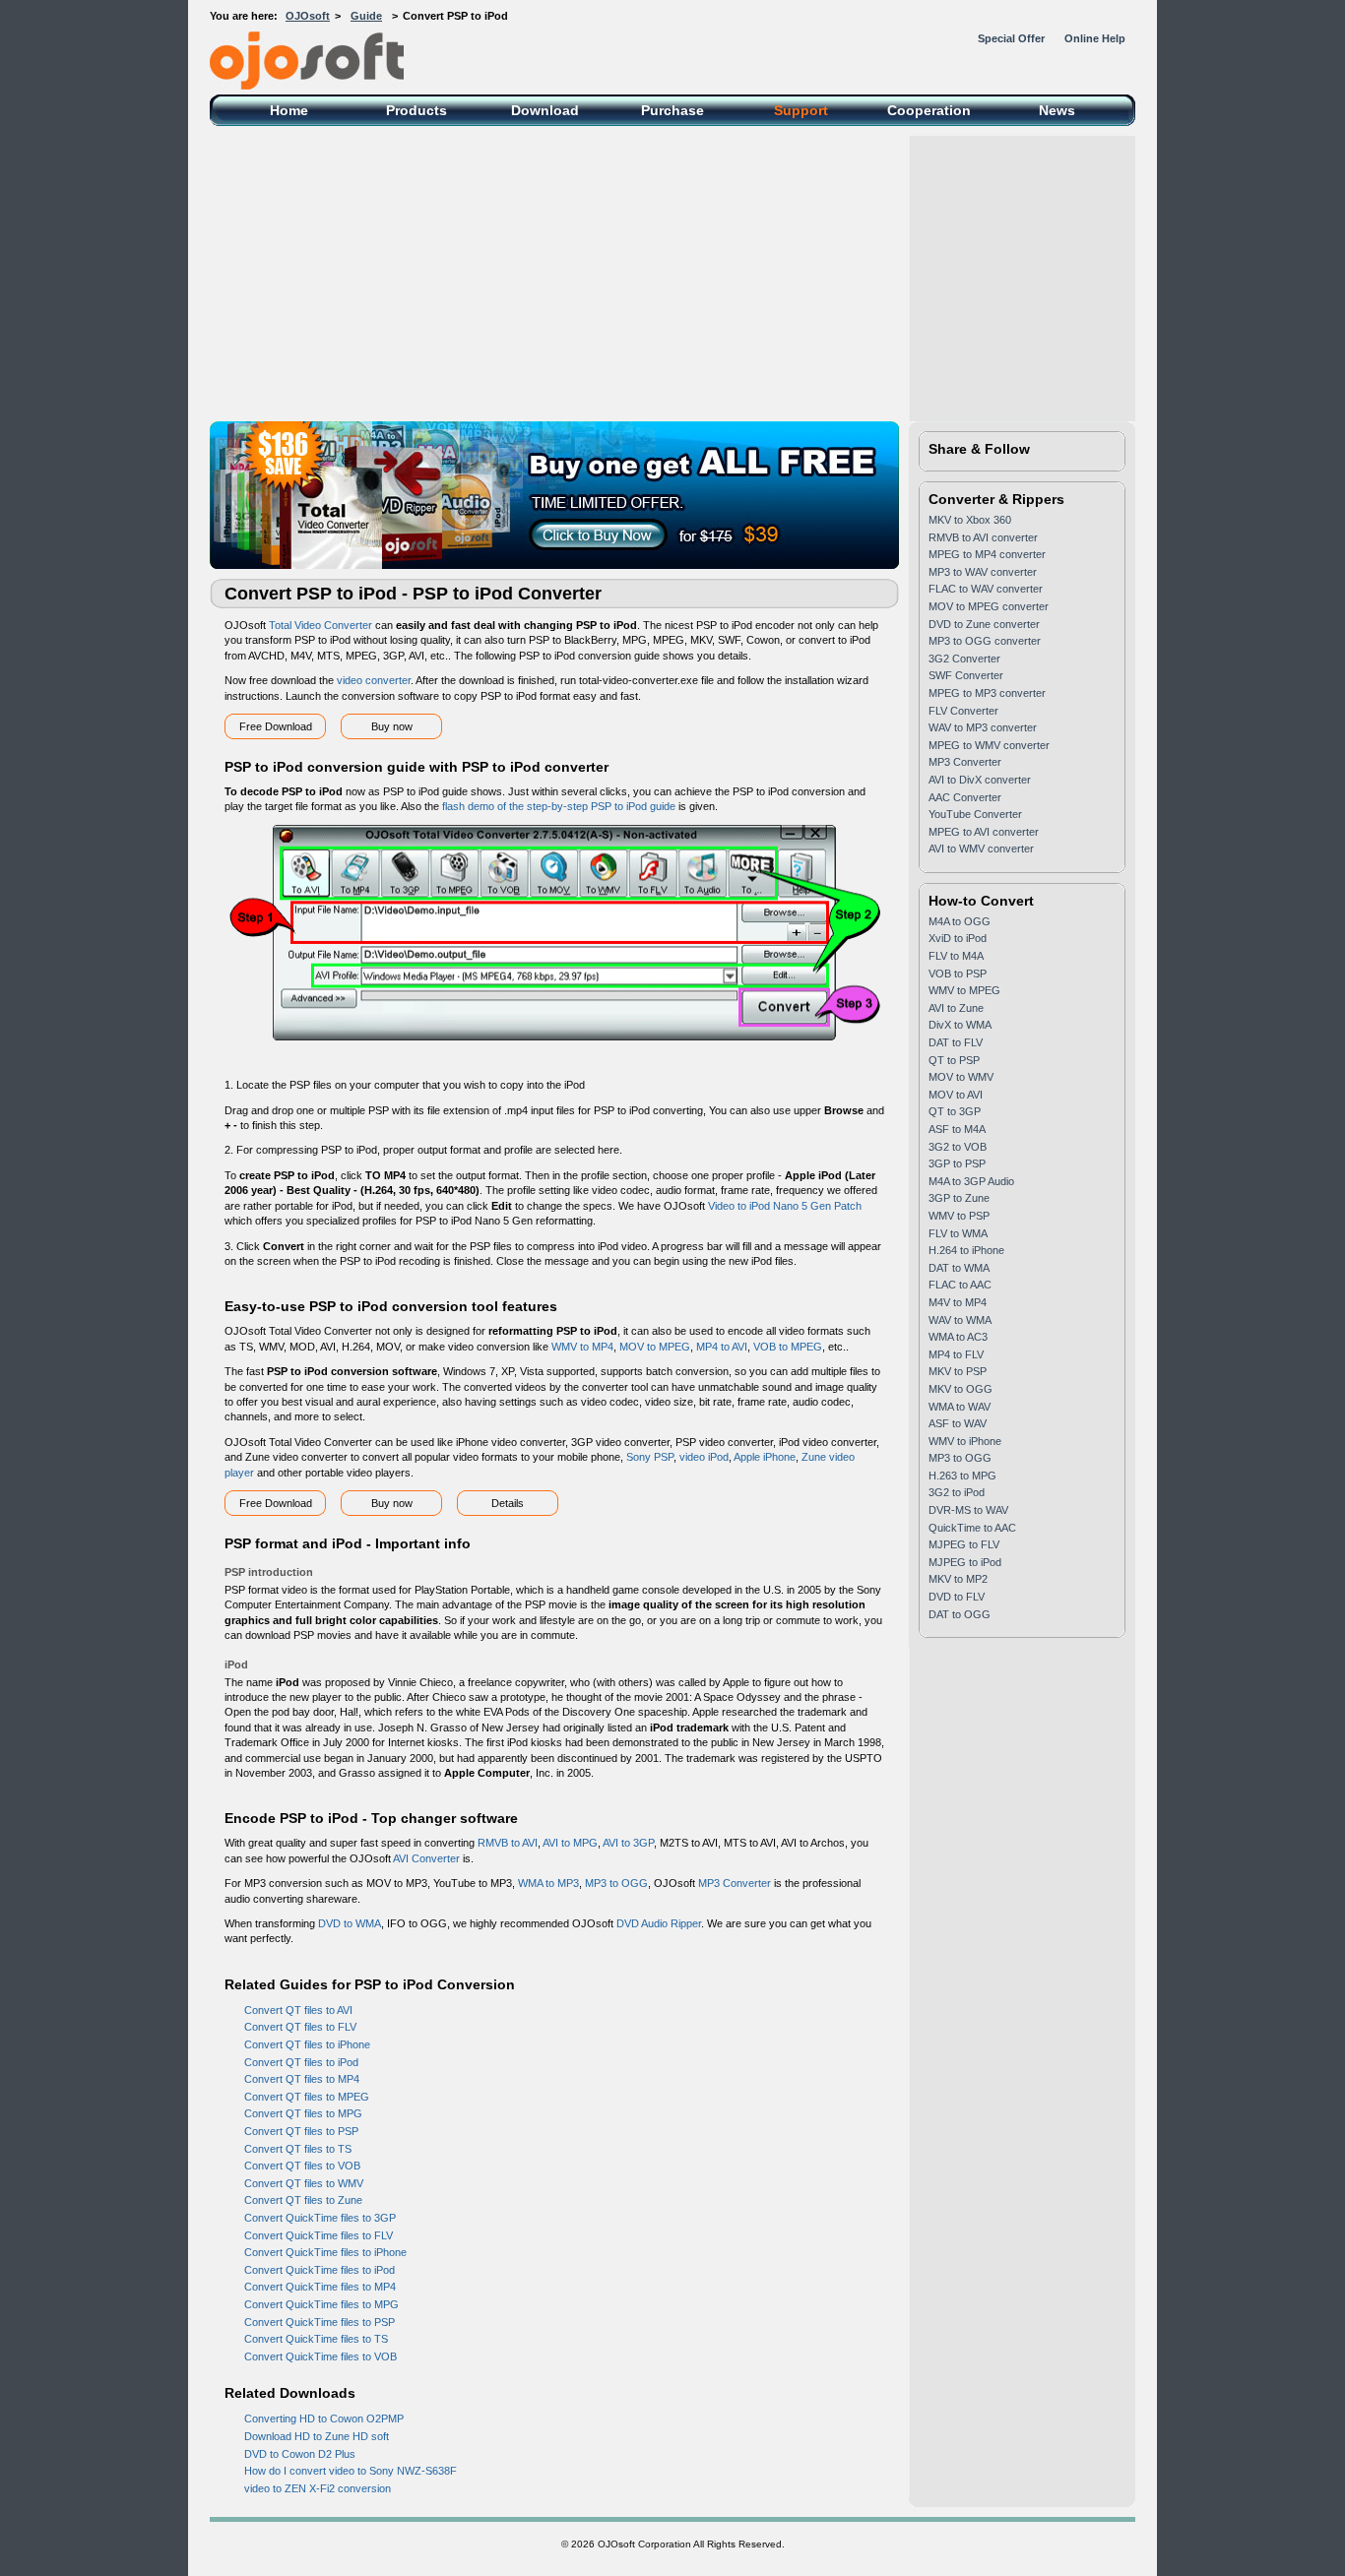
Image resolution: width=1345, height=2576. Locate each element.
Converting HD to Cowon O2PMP (324, 2419)
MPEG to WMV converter (989, 745)
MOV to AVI (956, 1095)
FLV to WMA (958, 1233)
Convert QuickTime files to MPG (321, 2304)
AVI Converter (426, 1858)
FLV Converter (963, 711)
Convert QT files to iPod (301, 2062)
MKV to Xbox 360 (970, 520)
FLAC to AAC (960, 1285)
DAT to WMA (959, 1268)
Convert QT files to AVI (298, 2010)
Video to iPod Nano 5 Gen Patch (785, 1206)
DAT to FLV (956, 1042)
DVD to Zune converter (984, 624)
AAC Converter (965, 797)
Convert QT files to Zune (303, 2200)
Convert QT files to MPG (303, 2113)
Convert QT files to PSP (301, 2131)
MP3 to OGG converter (985, 641)
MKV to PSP (958, 1371)
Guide (366, 16)
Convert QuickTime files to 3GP (320, 2218)
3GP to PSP (957, 1163)
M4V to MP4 (958, 1302)
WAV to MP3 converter (983, 727)
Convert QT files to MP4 (302, 2079)
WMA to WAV (960, 1407)
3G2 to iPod (957, 1492)
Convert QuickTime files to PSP (320, 2322)
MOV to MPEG (655, 1347)
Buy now (392, 726)
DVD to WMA (350, 1923)
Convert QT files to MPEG (307, 2097)
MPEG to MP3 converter (987, 693)
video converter (374, 680)
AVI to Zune (956, 1008)
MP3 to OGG (616, 1883)
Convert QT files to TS (298, 2149)
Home (289, 110)
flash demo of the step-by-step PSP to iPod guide (559, 806)
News (1057, 110)
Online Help (1095, 38)
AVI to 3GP (628, 1843)
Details (508, 1503)
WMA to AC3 (958, 1337)
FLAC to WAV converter (986, 589)
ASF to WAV (958, 1423)
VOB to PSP (958, 974)
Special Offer (1011, 38)
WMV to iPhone (965, 1441)
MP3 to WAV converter (983, 572)
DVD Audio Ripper (659, 1923)
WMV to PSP (959, 1216)
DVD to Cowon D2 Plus (300, 2454)
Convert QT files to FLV (300, 2027)
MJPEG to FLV (964, 1544)
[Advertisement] (672, 274)
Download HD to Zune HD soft (317, 2436)
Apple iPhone (765, 1457)
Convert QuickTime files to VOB (320, 2356)
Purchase (672, 110)
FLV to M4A (956, 956)
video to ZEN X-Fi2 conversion (318, 2488)
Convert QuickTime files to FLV (319, 2235)
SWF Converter (966, 675)
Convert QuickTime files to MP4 (320, 2287)
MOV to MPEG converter (989, 606)
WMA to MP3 (548, 1883)
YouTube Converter (975, 814)
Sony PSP (650, 1457)
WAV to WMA (960, 1320)
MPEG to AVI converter (984, 832)
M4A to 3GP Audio (971, 1181)
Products (416, 110)
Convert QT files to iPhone (307, 2044)
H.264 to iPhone (966, 1250)
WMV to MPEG (964, 990)
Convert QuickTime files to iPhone (325, 2252)
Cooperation (929, 110)
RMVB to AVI (508, 1843)
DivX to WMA (960, 1025)
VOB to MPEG (788, 1347)
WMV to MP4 (582, 1347)
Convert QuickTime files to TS (316, 2339)
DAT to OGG (960, 1614)
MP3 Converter (735, 1883)
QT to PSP (954, 1060)
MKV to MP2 (958, 1579)
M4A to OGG (960, 921)
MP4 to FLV (956, 1354)
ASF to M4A (957, 1129)
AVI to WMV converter (981, 848)
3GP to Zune (959, 1198)
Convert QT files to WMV (304, 2183)
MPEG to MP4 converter (987, 554)
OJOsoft (308, 16)
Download (545, 110)
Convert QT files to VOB (302, 2166)
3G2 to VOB (958, 1147)
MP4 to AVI (722, 1347)
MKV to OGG (961, 1389)
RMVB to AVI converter (983, 537)
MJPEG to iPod (965, 1562)
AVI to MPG (570, 1843)
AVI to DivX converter (980, 780)
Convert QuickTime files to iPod (320, 2270)
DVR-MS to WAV (968, 1510)
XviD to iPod (958, 938)
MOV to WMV (961, 1077)
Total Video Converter (320, 625)
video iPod (704, 1457)
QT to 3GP (955, 1111)
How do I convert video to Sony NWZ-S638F (351, 2471)
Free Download (276, 726)
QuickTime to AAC (972, 1528)
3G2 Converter (964, 659)
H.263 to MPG (962, 1476)
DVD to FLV (957, 1597)
